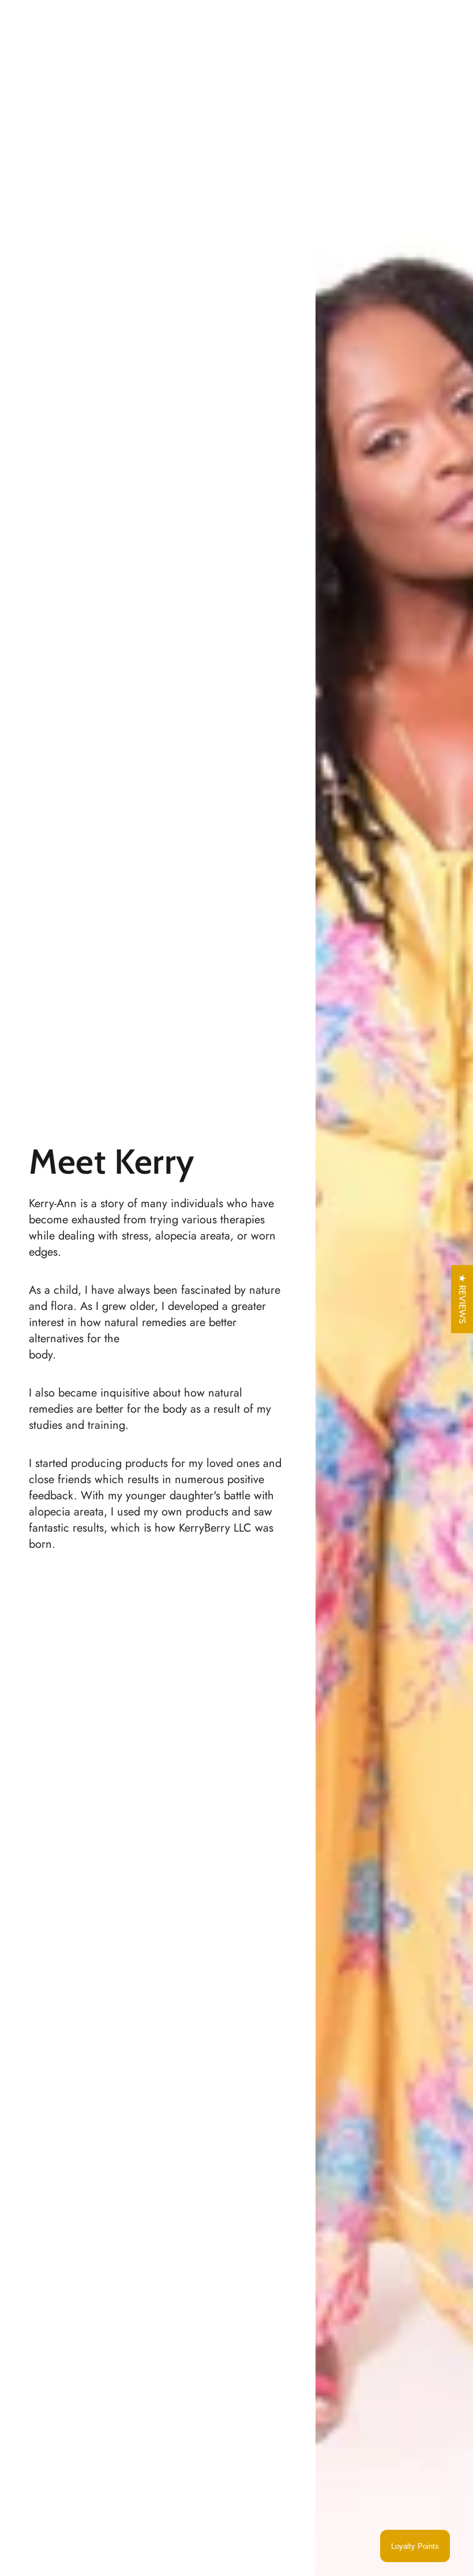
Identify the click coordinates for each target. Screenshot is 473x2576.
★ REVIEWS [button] (462, 1299)
